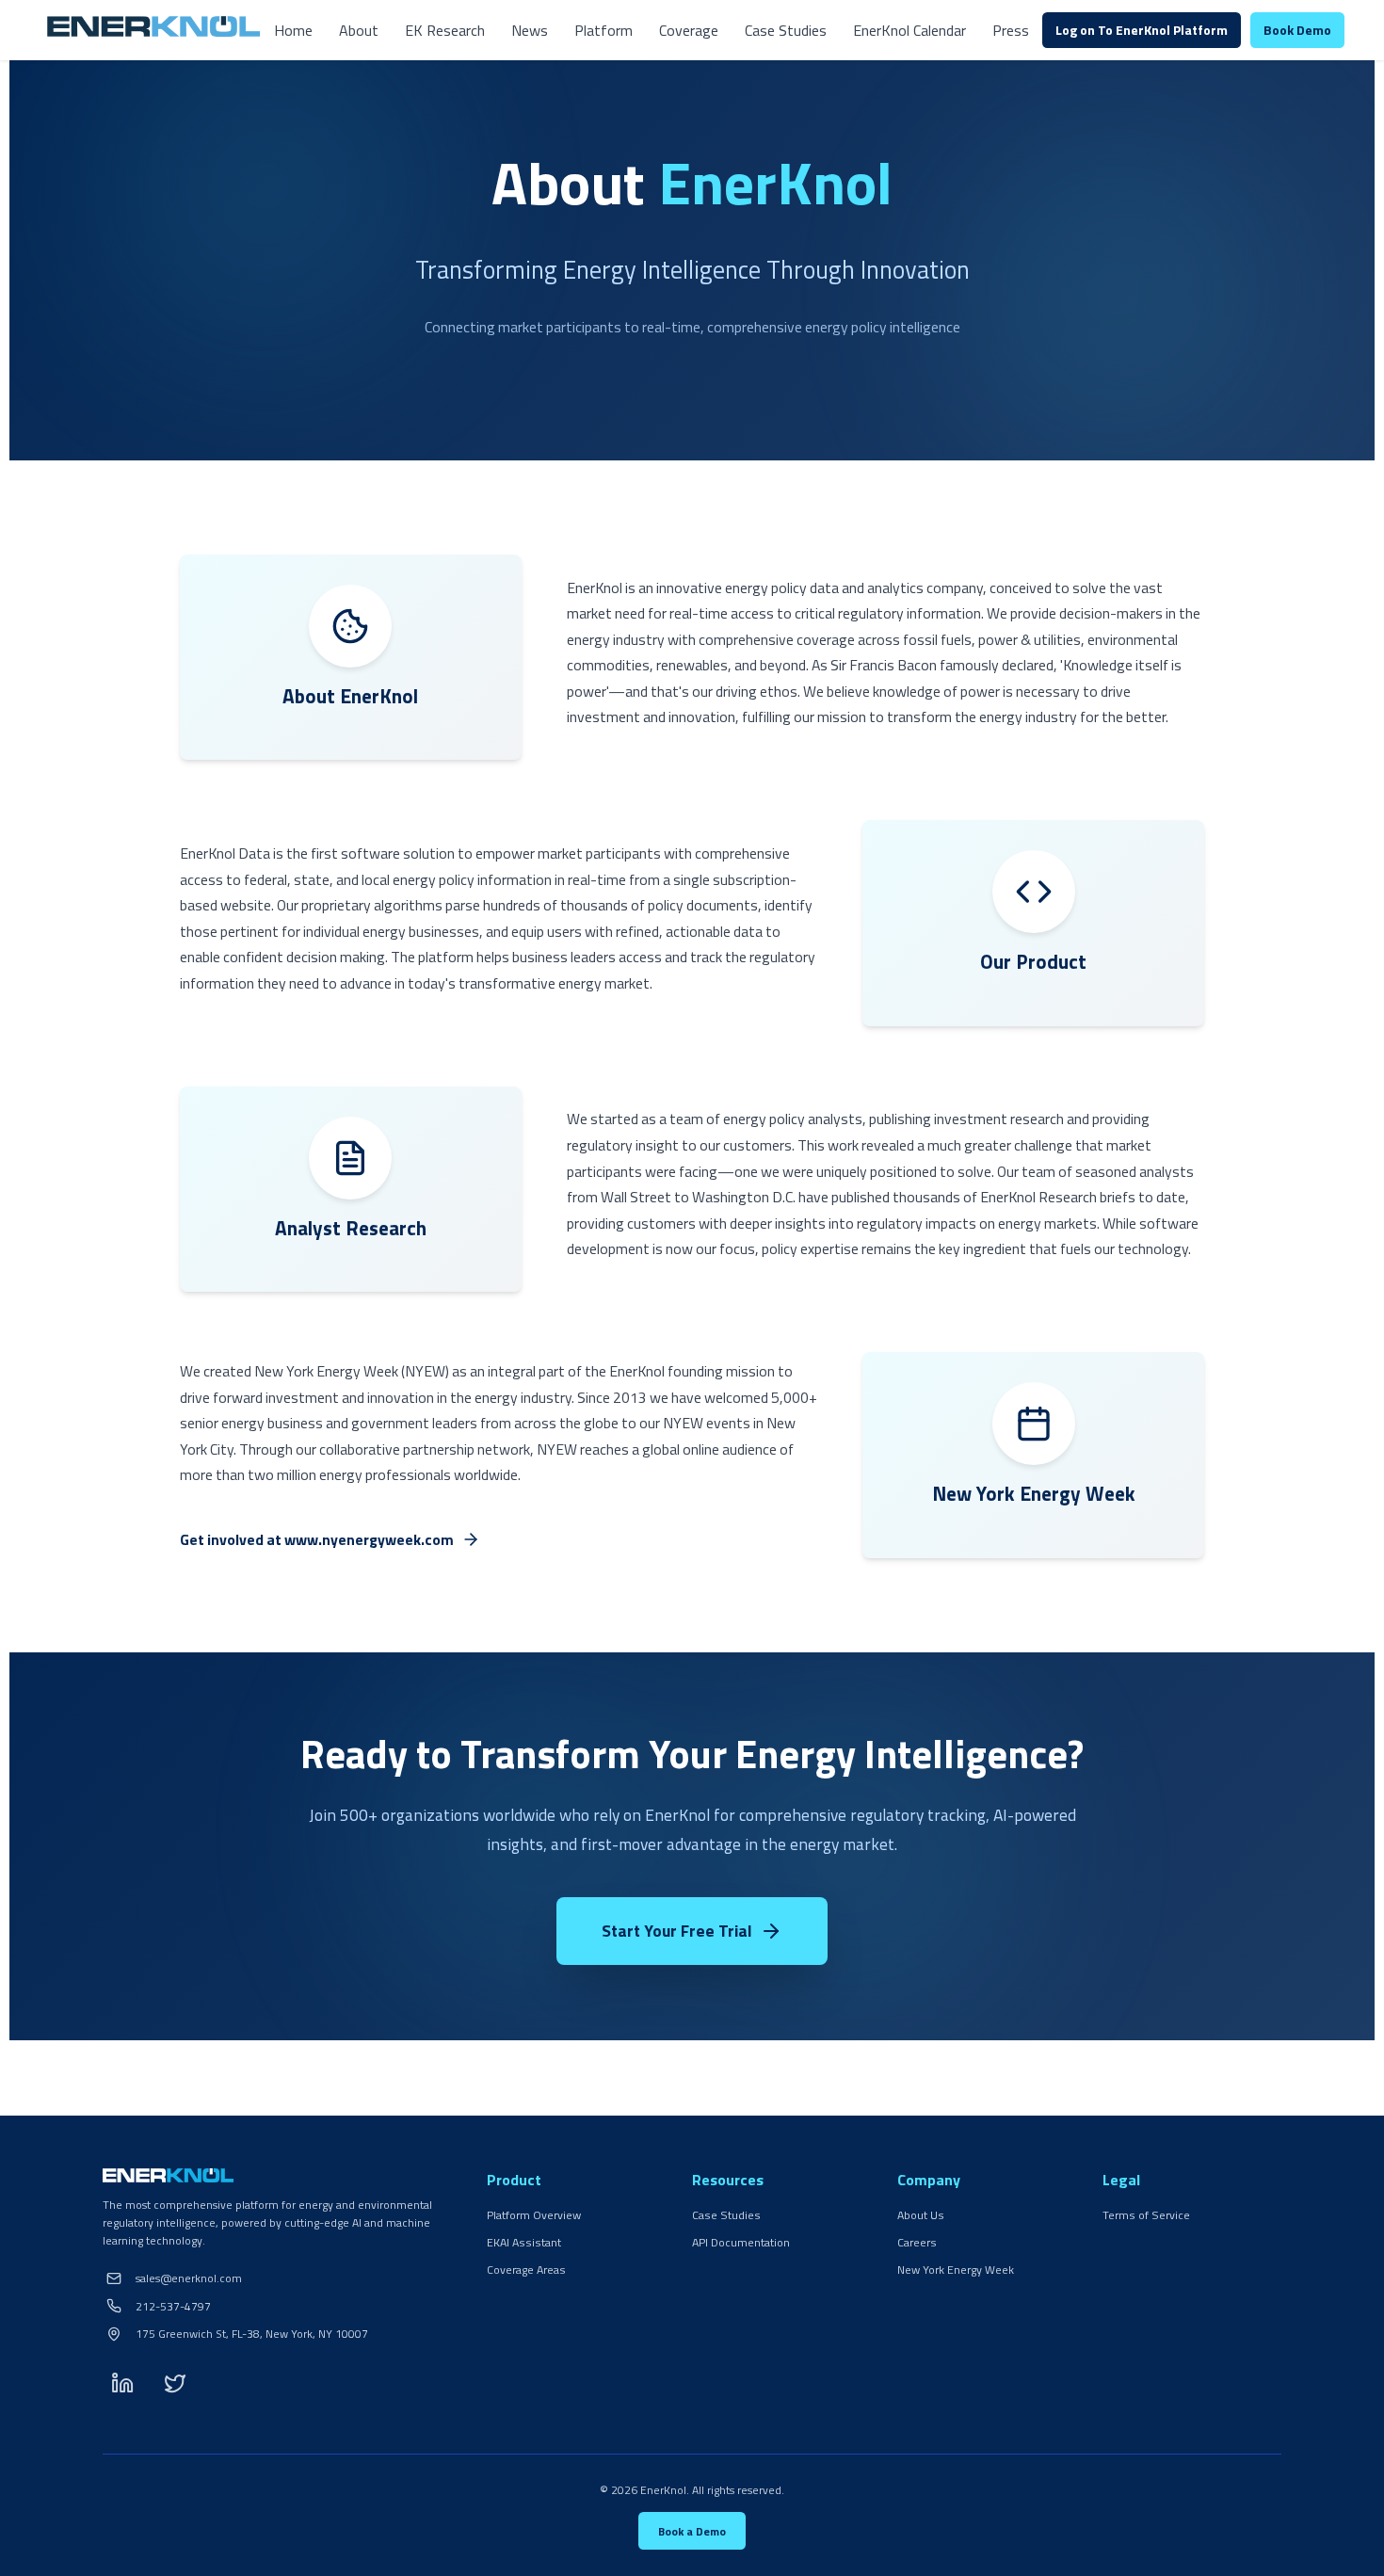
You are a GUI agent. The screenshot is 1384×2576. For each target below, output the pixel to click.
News (530, 30)
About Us (921, 2215)
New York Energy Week (956, 2270)
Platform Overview (534, 2215)
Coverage (689, 30)
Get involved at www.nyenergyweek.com (317, 1539)
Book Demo (1297, 30)
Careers (917, 2242)
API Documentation (741, 2242)
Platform (603, 30)
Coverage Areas (526, 2270)
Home (293, 30)
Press (1011, 30)
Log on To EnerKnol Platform (1142, 30)
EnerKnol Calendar (909, 30)
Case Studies (786, 30)
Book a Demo (692, 2531)
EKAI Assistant (524, 2242)
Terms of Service (1146, 2215)
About (359, 30)
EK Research (445, 30)
